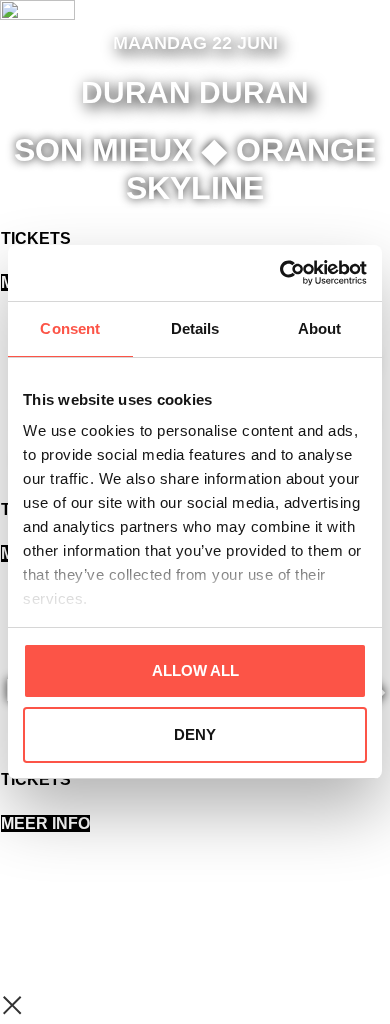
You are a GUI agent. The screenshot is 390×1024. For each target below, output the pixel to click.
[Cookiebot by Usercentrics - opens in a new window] (280, 273)
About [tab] (320, 328)
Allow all (195, 670)
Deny (195, 734)
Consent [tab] (70, 328)
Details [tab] (195, 328)
